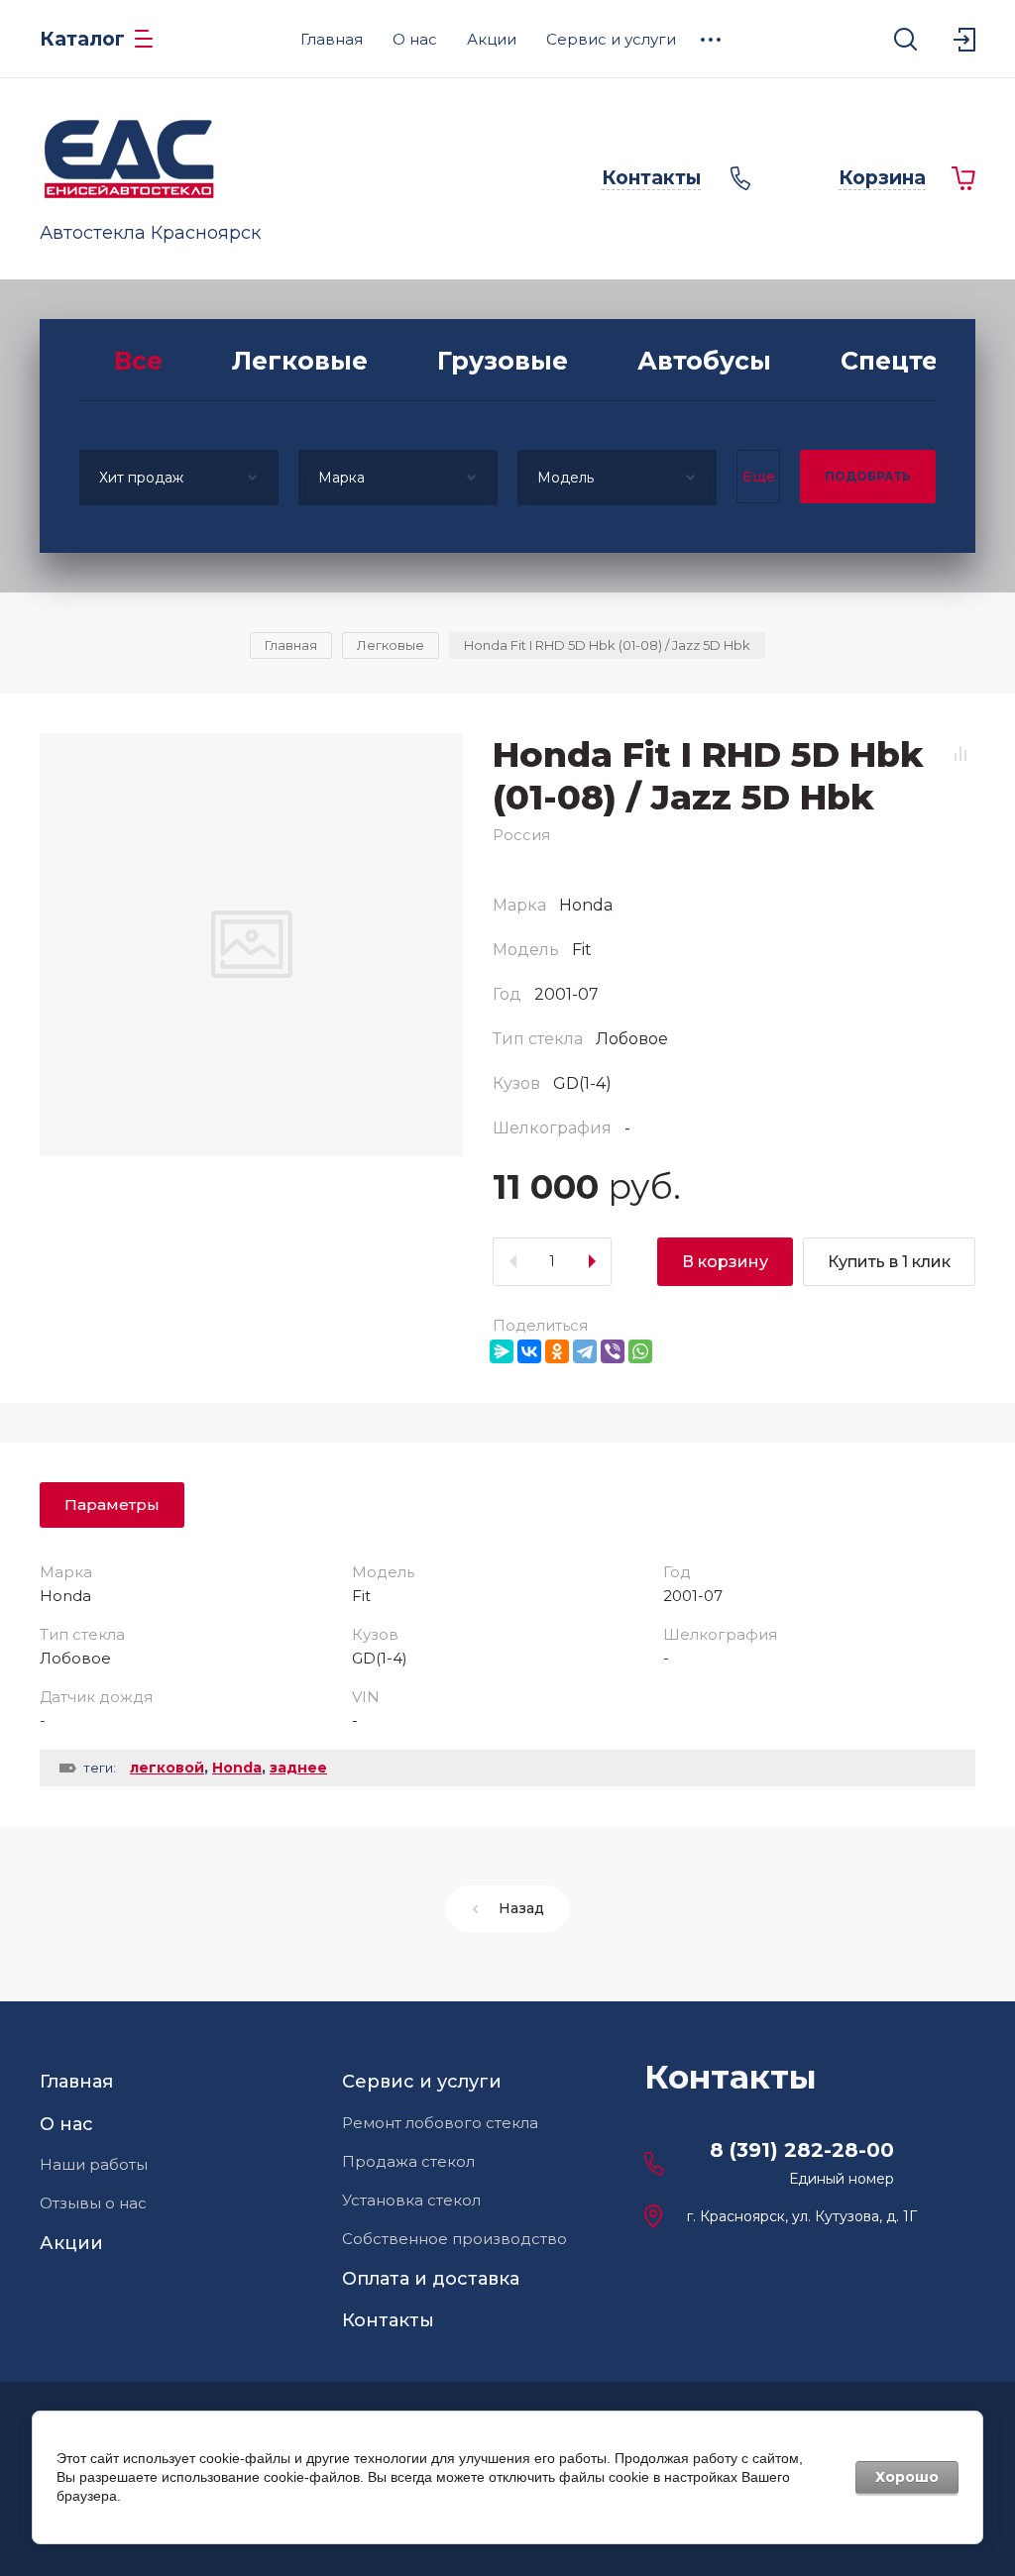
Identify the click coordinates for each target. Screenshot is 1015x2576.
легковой (167, 1768)
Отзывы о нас (93, 2203)
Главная (76, 2082)
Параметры (112, 1504)
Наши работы (94, 2164)
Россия (521, 835)
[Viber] (613, 1351)
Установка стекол (411, 2200)
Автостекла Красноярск (150, 233)
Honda (237, 1768)
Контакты (388, 2320)
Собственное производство (454, 2239)
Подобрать (868, 476)
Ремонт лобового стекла (440, 2123)
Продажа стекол (408, 2161)
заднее (298, 1768)
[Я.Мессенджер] (502, 1351)
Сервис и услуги (422, 2082)
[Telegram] (585, 1351)
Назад (521, 1908)
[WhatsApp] (640, 1351)
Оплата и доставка (431, 2279)
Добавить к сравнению (960, 754)
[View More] (711, 40)
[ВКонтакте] (529, 1351)
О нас (66, 2124)
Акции (71, 2243)
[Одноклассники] (557, 1351)
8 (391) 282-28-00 (802, 2150)
